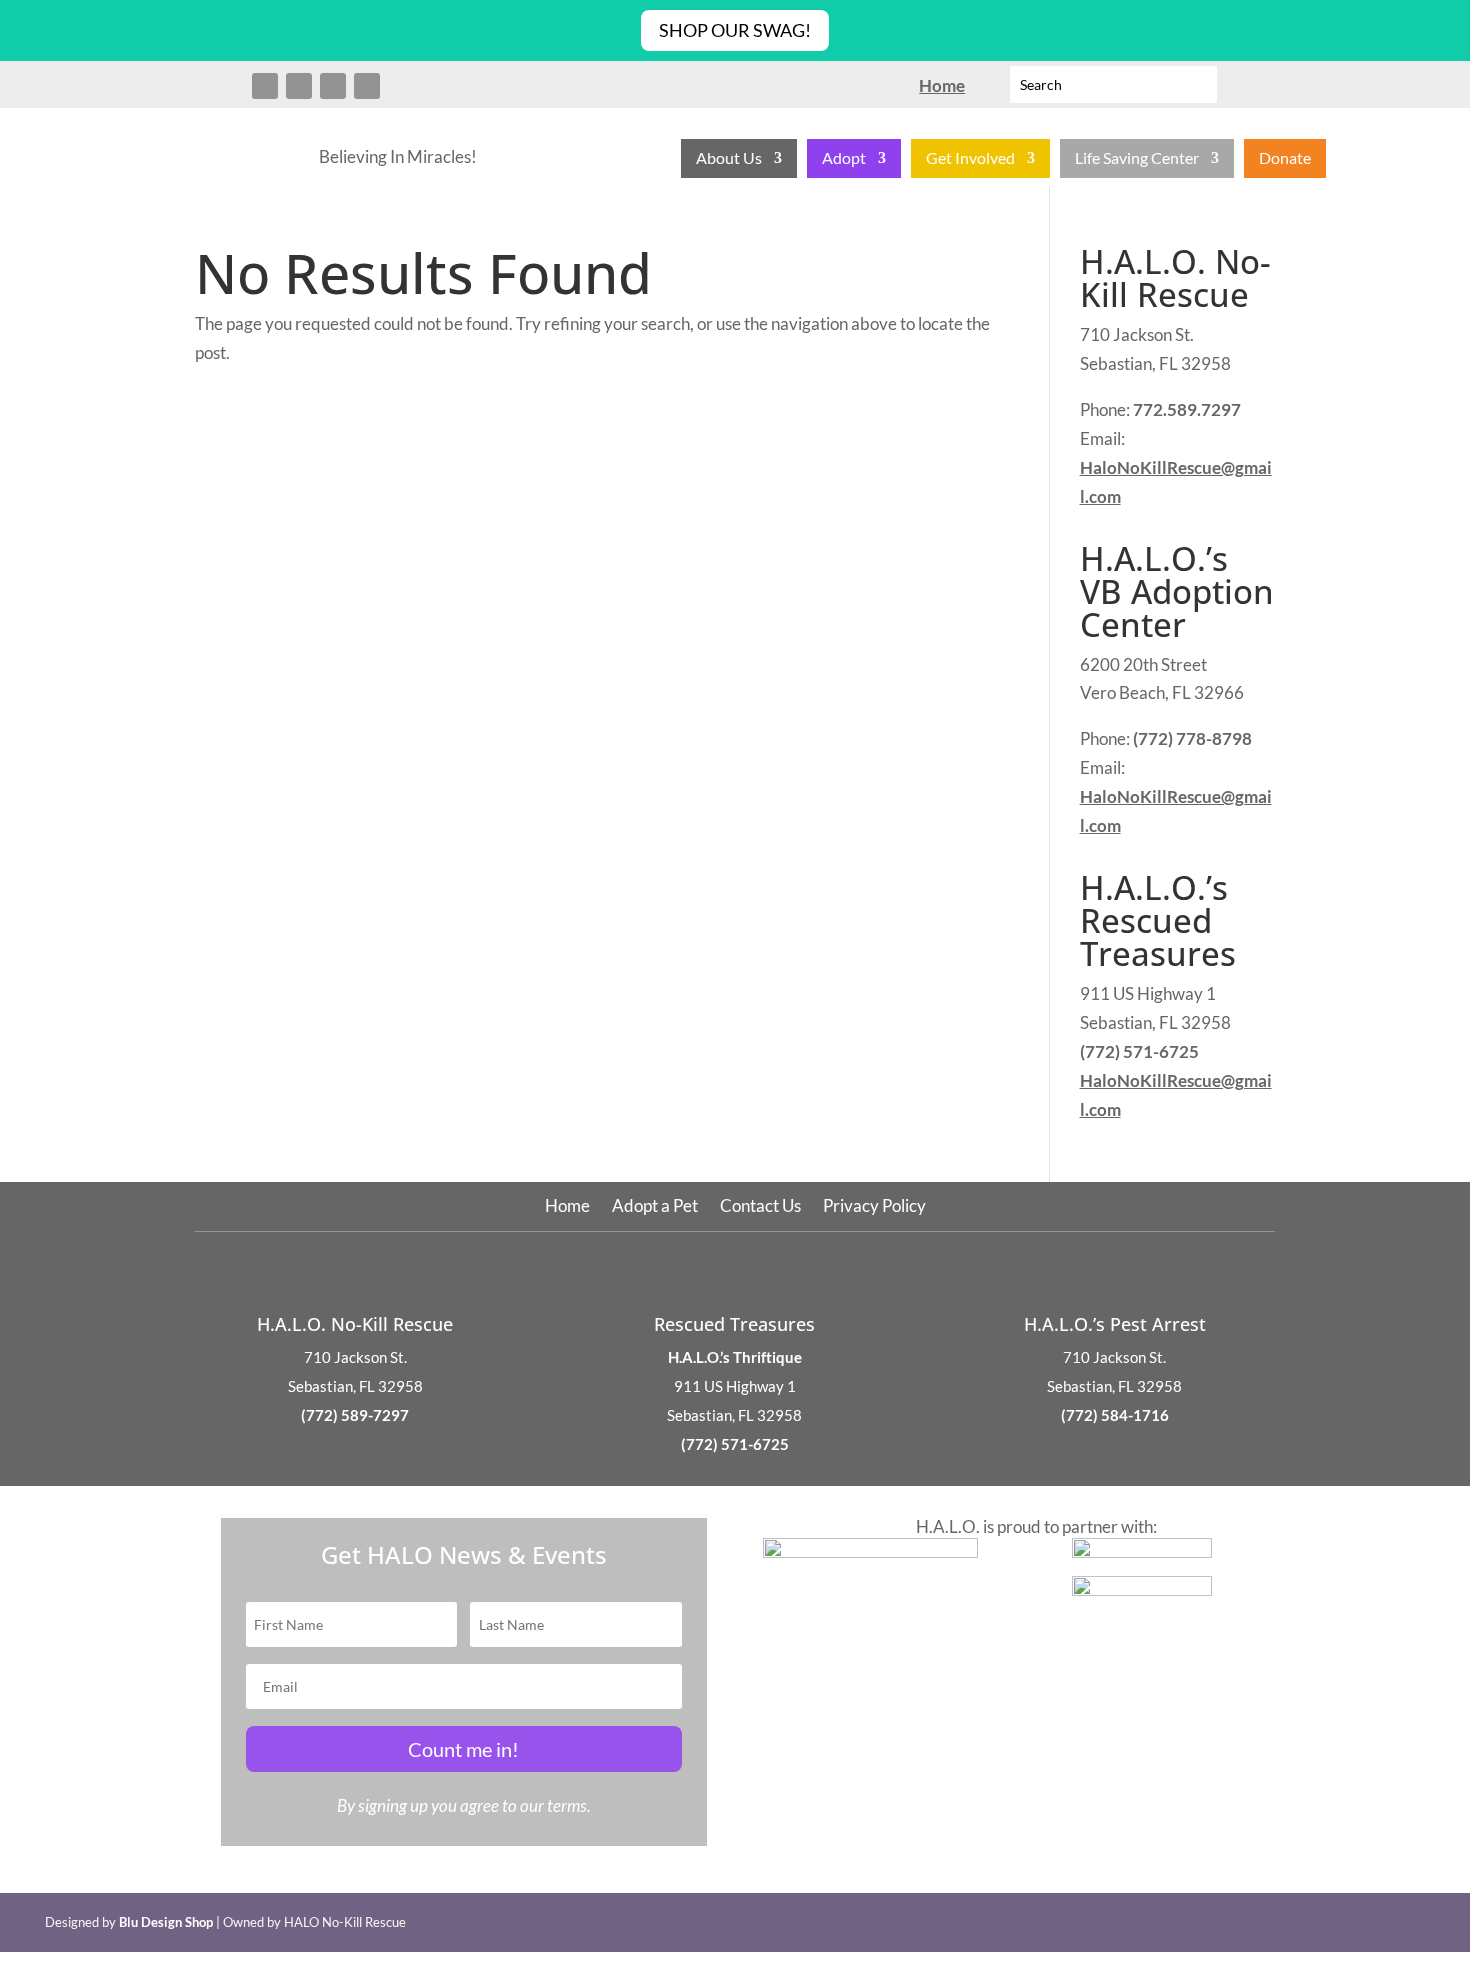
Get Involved (970, 159)
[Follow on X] (299, 86)
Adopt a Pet (655, 1207)
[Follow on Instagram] (333, 86)
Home (567, 1207)
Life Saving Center (1137, 159)
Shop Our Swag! (735, 30)
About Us (729, 159)
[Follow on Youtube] (367, 86)
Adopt (844, 159)
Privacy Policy (874, 1207)
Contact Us (760, 1207)
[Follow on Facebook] (265, 86)
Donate (1285, 159)
